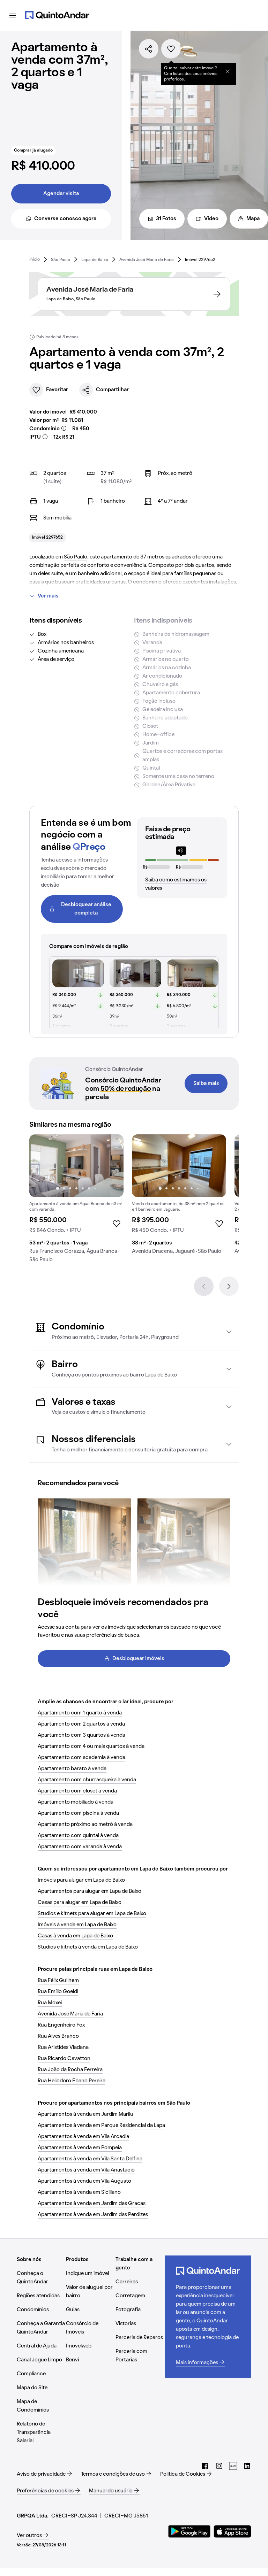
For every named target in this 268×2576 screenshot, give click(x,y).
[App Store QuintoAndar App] (232, 2531)
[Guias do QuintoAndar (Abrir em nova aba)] (233, 2466)
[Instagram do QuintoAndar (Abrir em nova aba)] (219, 2466)
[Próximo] (229, 1286)
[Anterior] (204, 1286)
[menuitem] (35, 259)
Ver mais (48, 596)
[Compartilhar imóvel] (149, 49)
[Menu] (13, 15)
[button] (134, 1331)
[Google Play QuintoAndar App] (189, 2531)
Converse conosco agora (65, 219)
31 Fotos (166, 219)
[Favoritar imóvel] (171, 49)
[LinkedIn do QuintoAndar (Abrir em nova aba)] (247, 2466)
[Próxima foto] (111, 1166)
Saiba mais (206, 1083)
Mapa (253, 219)
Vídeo (211, 219)
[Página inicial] (57, 15)
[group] (76, 1201)
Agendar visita (61, 194)
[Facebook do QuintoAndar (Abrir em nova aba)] (205, 2466)
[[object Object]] (228, 71)
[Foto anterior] (42, 1166)
